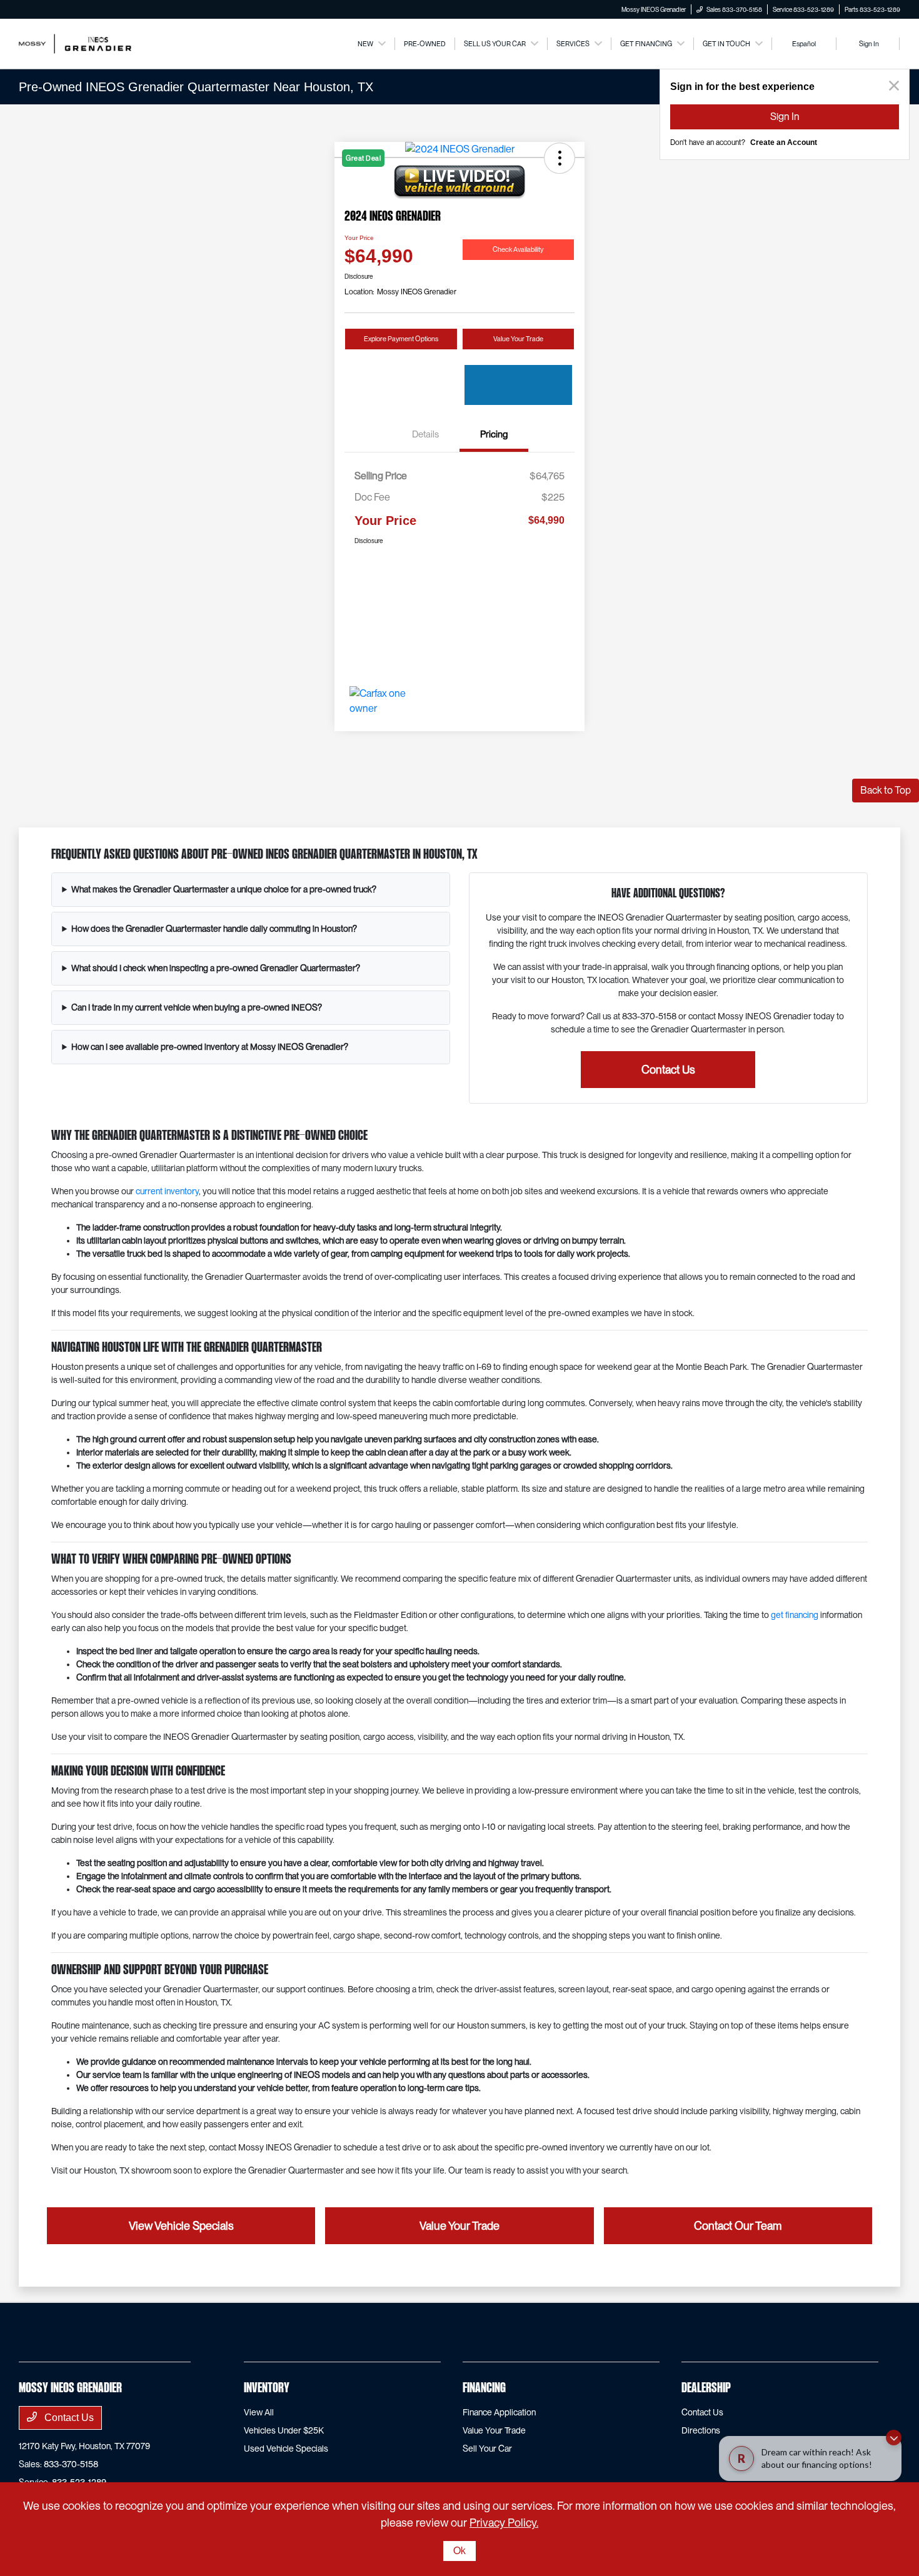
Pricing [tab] (494, 434)
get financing (795, 1615)
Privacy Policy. (504, 2523)
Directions (701, 2430)
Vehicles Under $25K (284, 2430)
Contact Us (668, 1070)
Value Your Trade (518, 339)
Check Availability (518, 249)
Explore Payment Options (401, 339)
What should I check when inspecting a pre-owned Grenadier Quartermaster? (216, 968)
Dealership (706, 2389)
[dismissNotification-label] (894, 2444)
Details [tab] (425, 434)
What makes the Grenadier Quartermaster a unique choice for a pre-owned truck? (224, 889)
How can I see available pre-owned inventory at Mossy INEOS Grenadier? (210, 1047)
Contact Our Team (738, 2226)
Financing (484, 2389)
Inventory (267, 2389)
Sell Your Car (487, 2449)
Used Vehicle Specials (286, 2449)
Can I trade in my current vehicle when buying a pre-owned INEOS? (197, 1007)
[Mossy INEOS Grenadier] (75, 43)
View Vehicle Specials (181, 2226)
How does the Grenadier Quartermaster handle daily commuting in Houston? (214, 929)
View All (259, 2412)
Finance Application (499, 2412)
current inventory (167, 1191)
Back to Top (886, 790)
